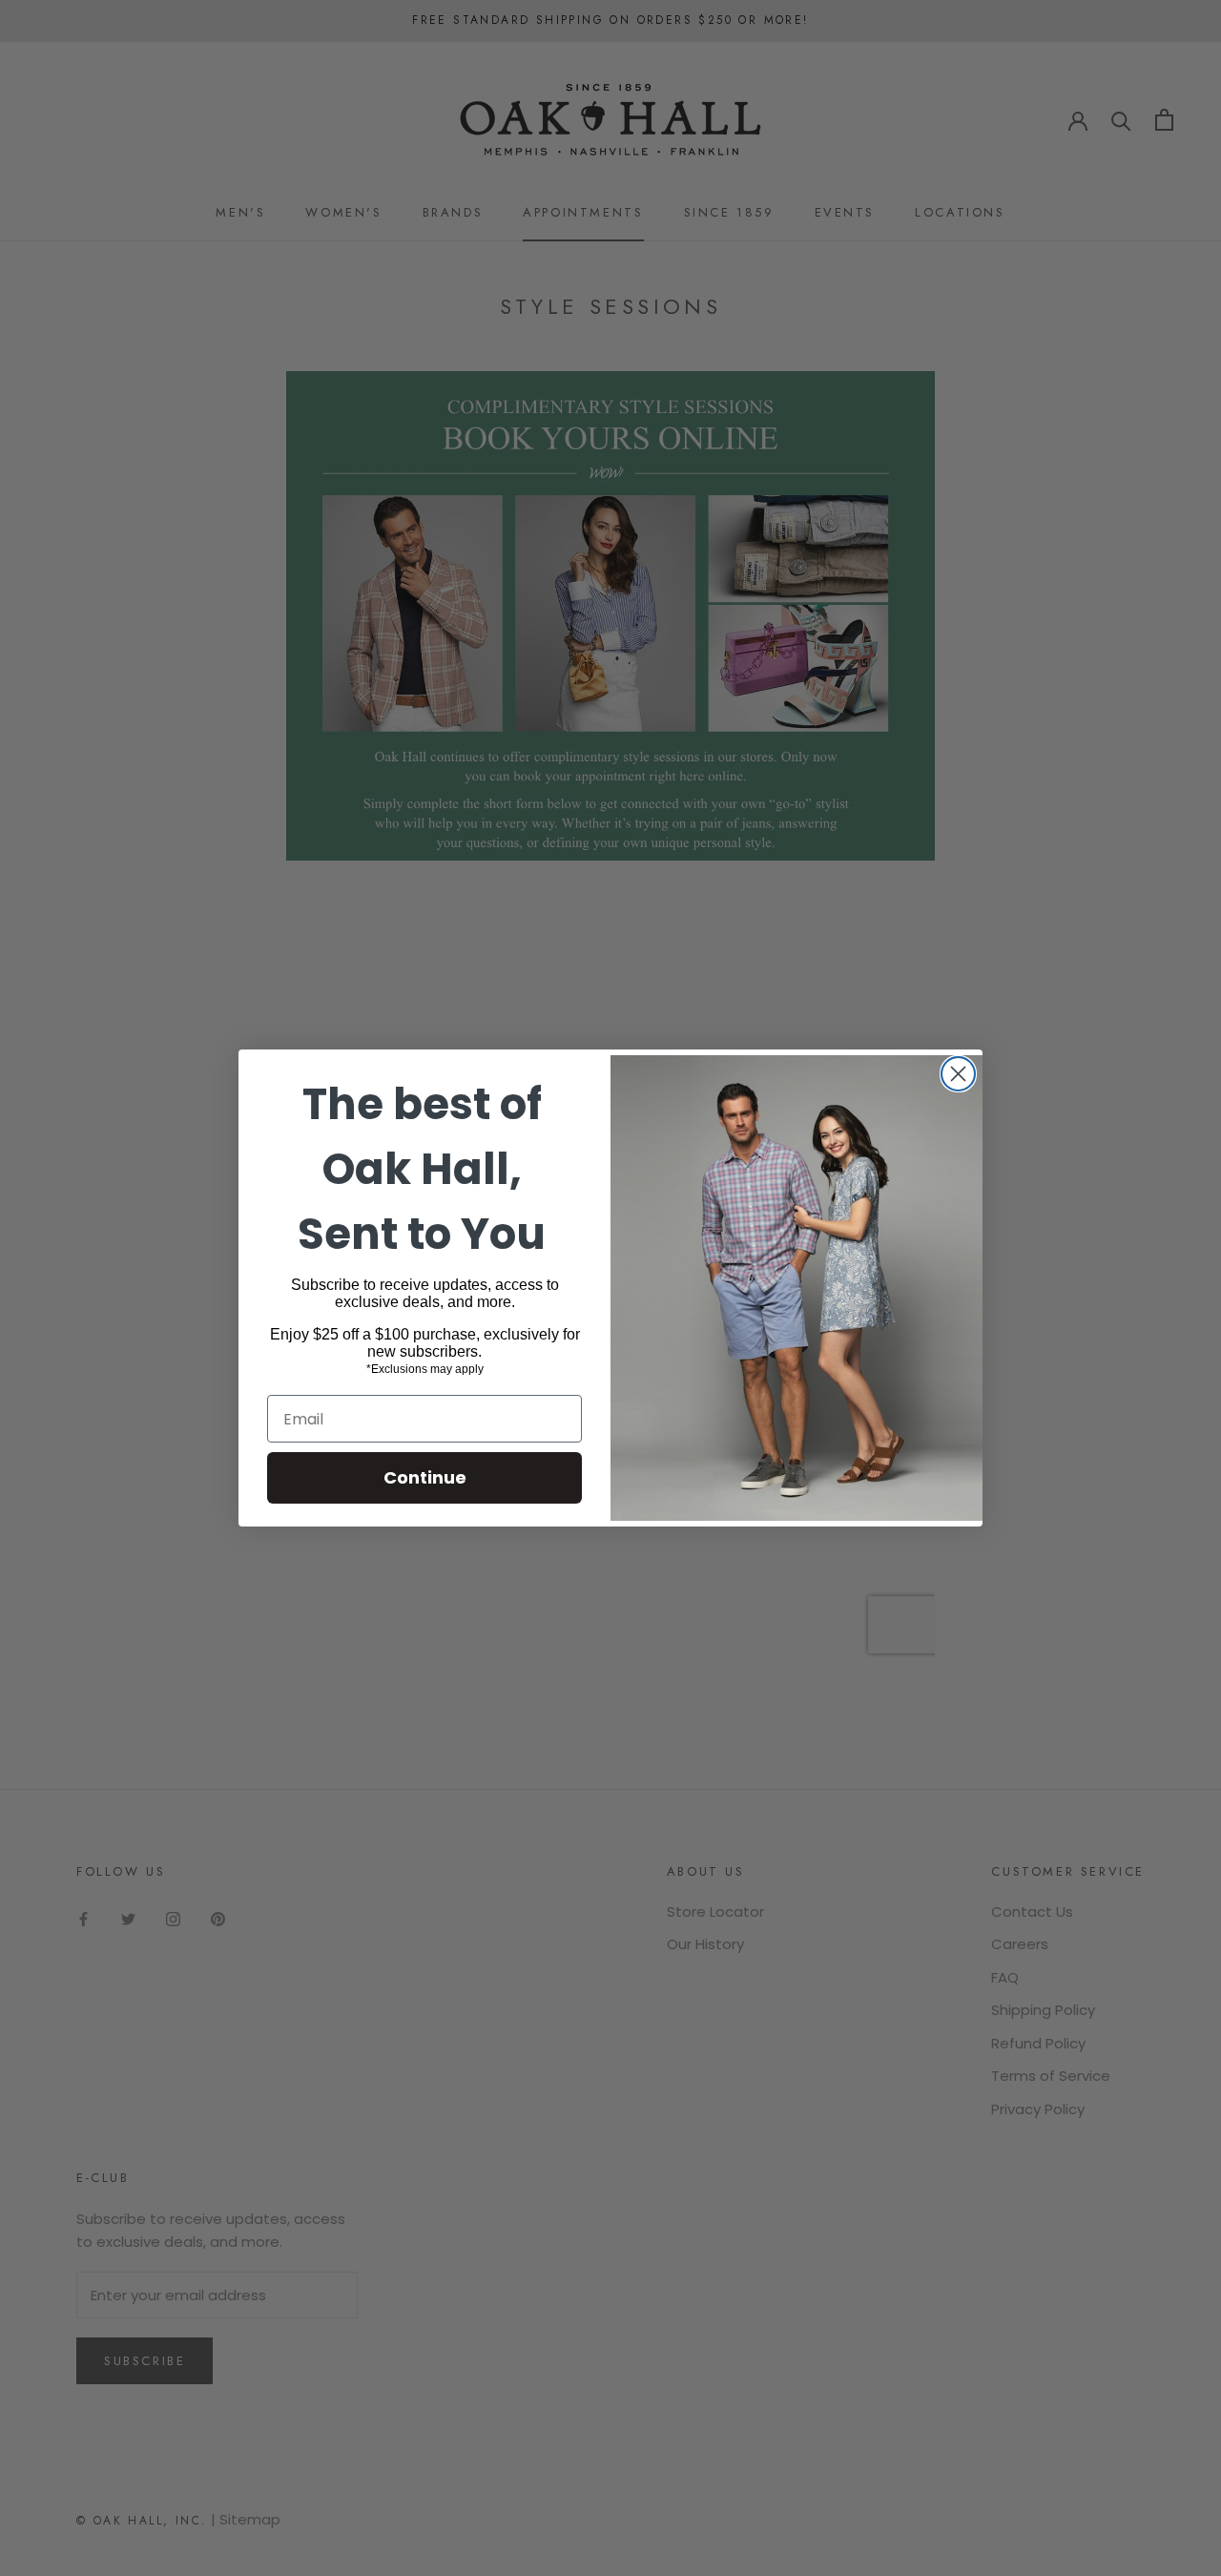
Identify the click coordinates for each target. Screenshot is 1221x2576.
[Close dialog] (958, 1074)
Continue (425, 1477)
